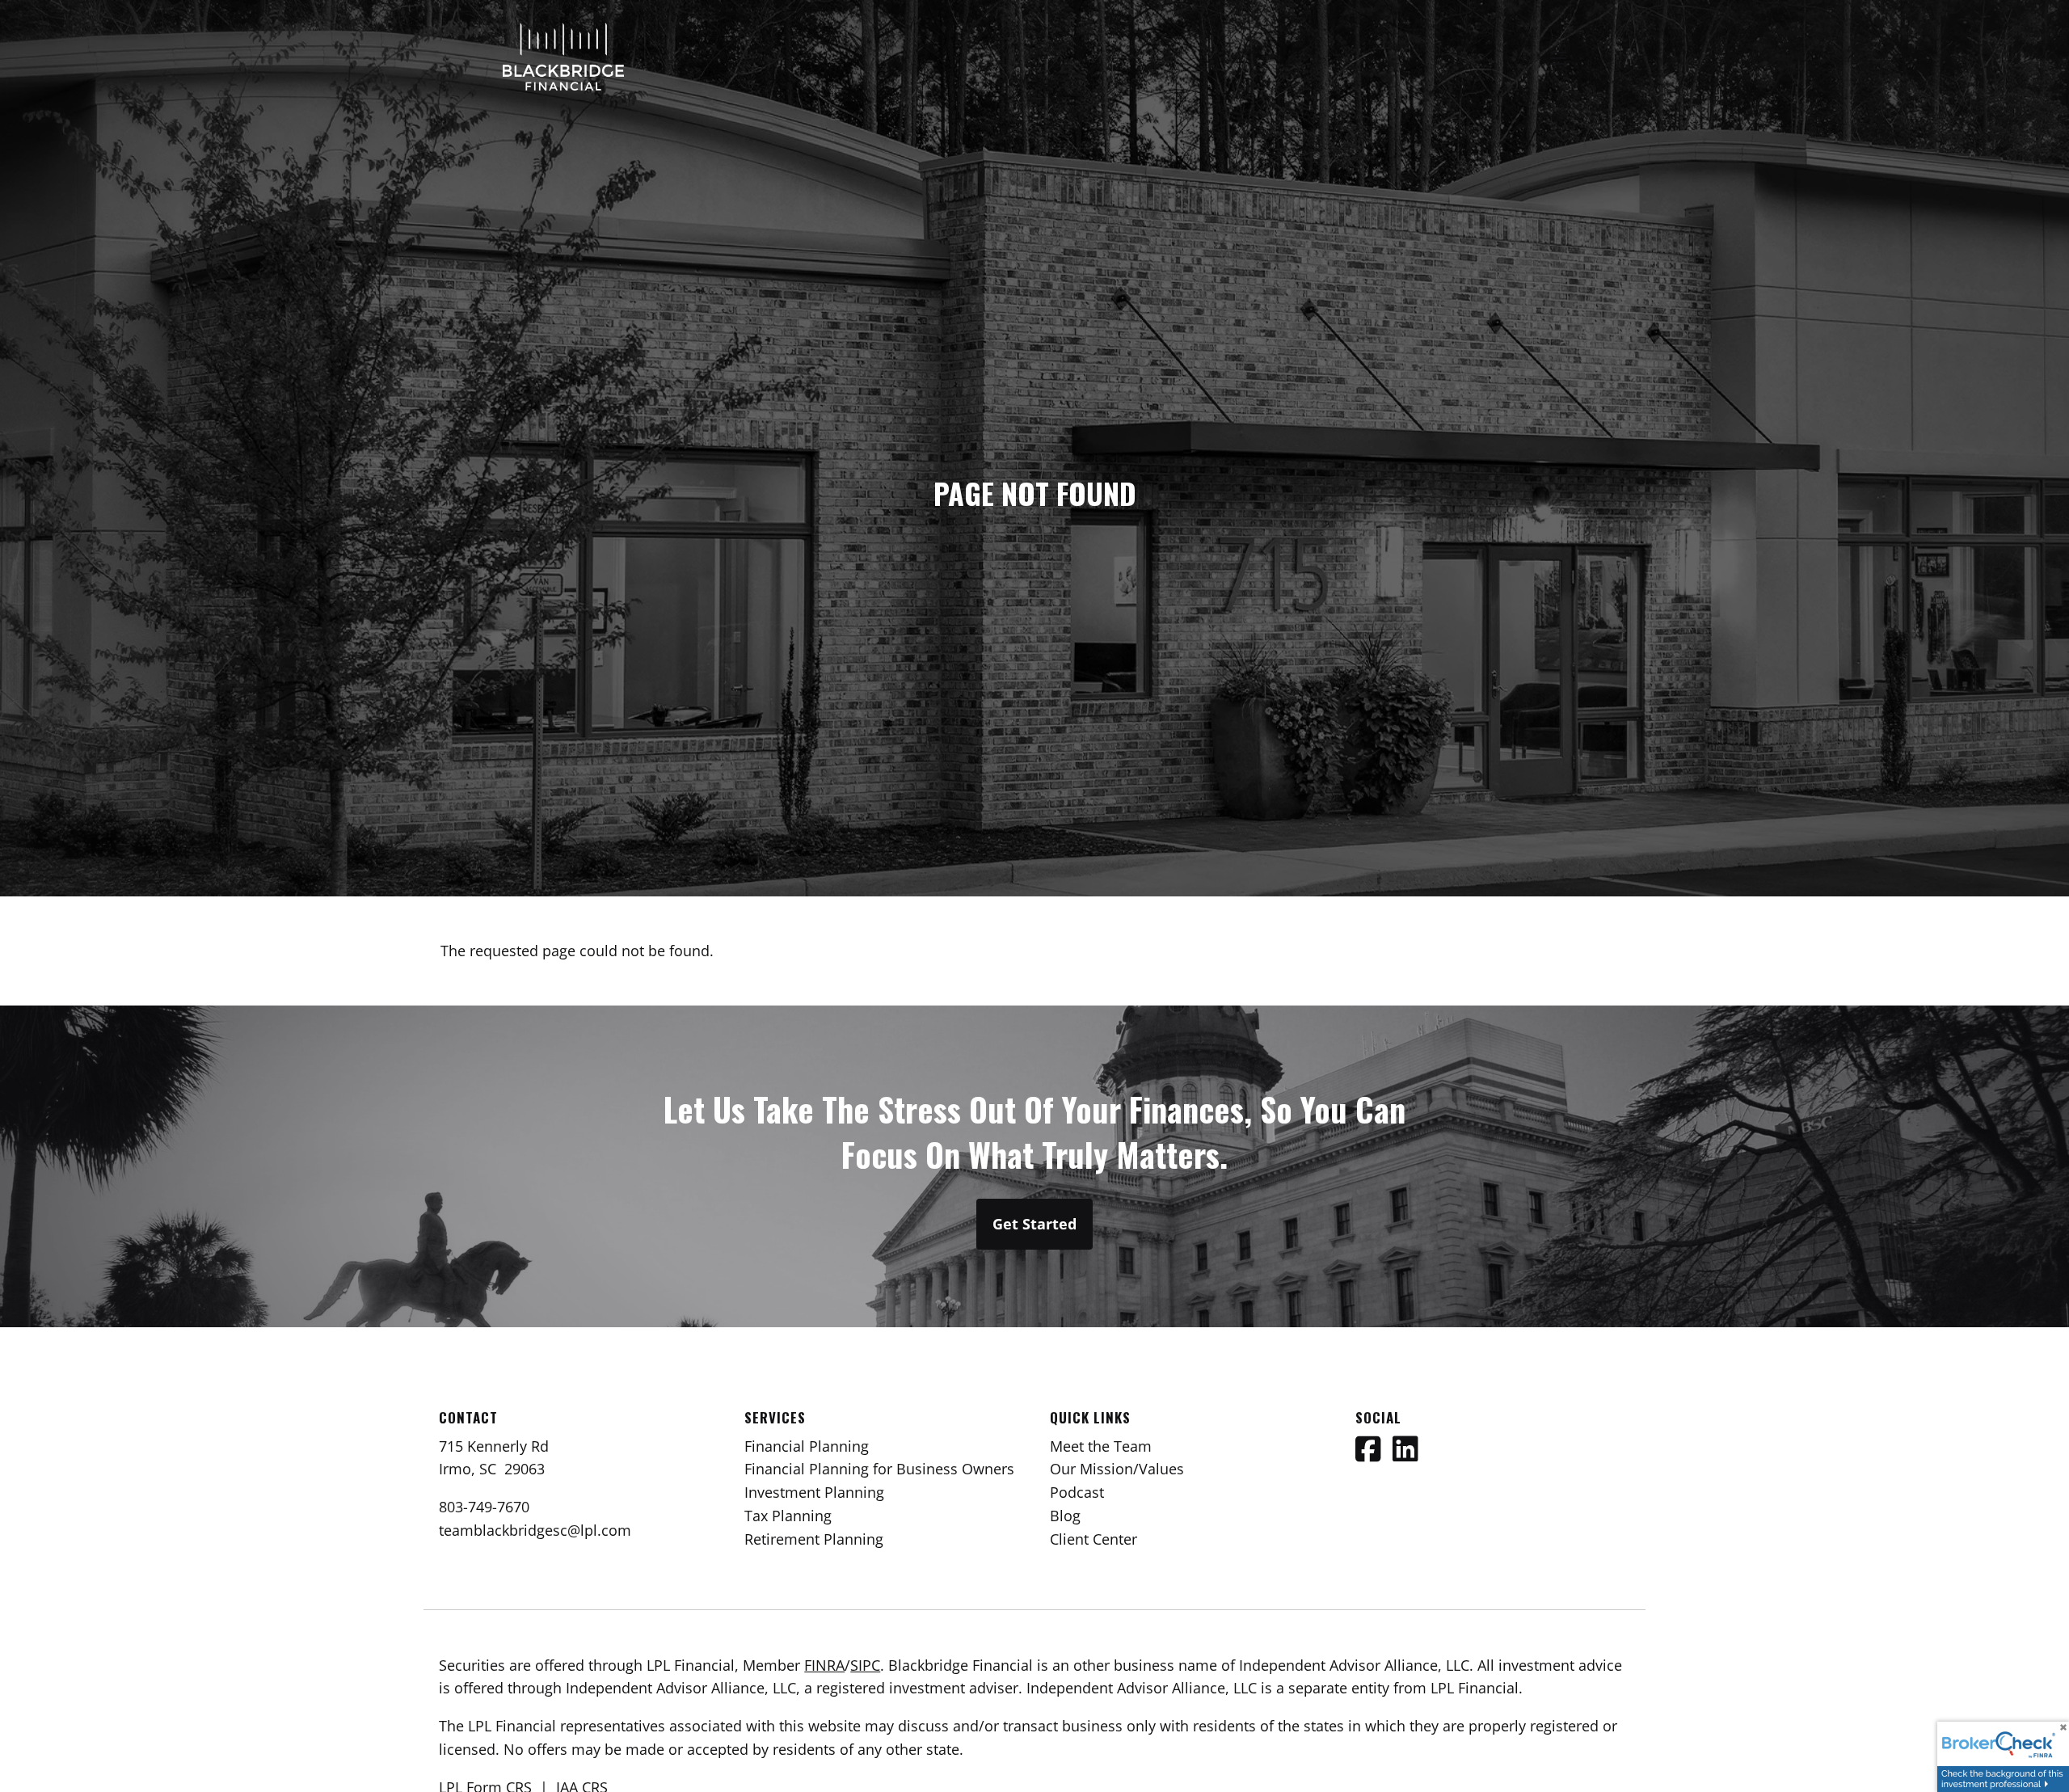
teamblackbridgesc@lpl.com (535, 1530)
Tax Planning (788, 1516)
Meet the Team (1101, 1446)
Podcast (1077, 1492)
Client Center (1093, 1539)
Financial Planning (807, 1446)
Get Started (1034, 1224)
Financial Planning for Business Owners (879, 1469)
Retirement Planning (814, 1539)
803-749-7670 (484, 1507)
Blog (1065, 1516)
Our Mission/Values (1117, 1469)
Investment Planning (814, 1492)
